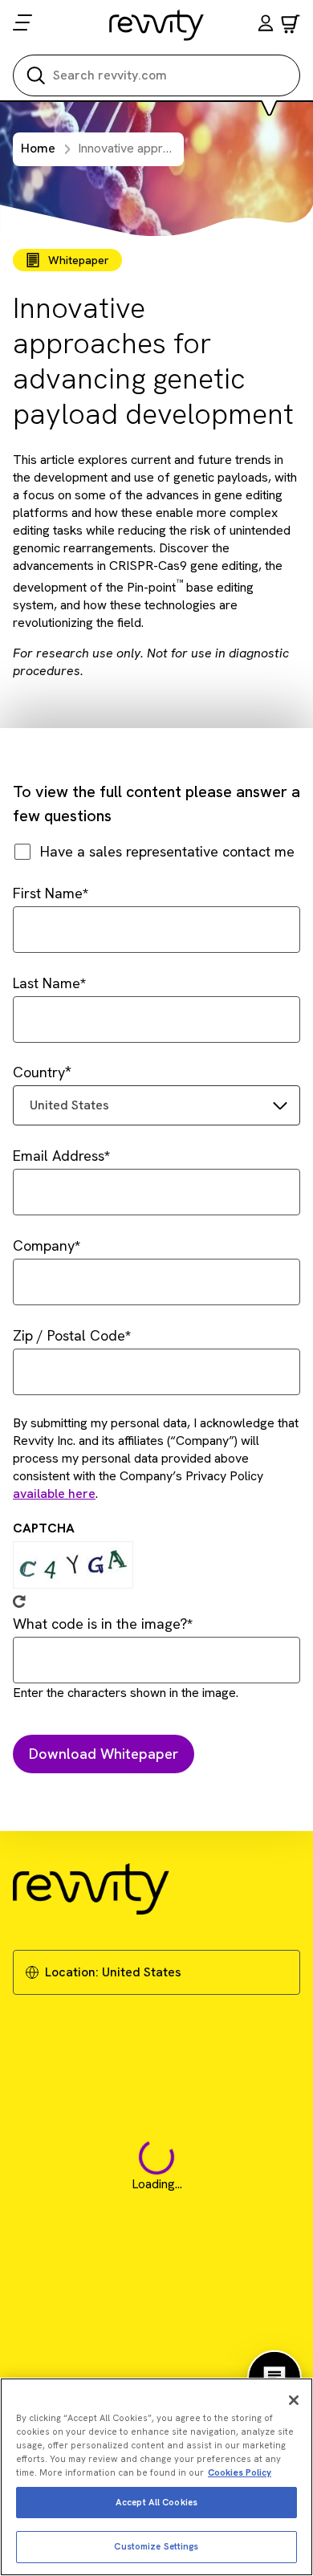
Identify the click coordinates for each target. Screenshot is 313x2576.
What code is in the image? (100, 1624)
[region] (156, 2477)
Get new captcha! (19, 1601)
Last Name (47, 983)
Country (39, 1072)
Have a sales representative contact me (167, 851)
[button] (266, 25)
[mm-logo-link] (157, 25)
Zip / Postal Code (69, 1335)
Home (38, 148)
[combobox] (156, 1105)
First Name (48, 893)
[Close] (294, 2400)
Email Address (59, 1156)
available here (54, 1494)
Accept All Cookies (156, 2502)
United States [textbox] (69, 1105)
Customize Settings (156, 2546)
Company (44, 1245)
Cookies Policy (240, 2472)
